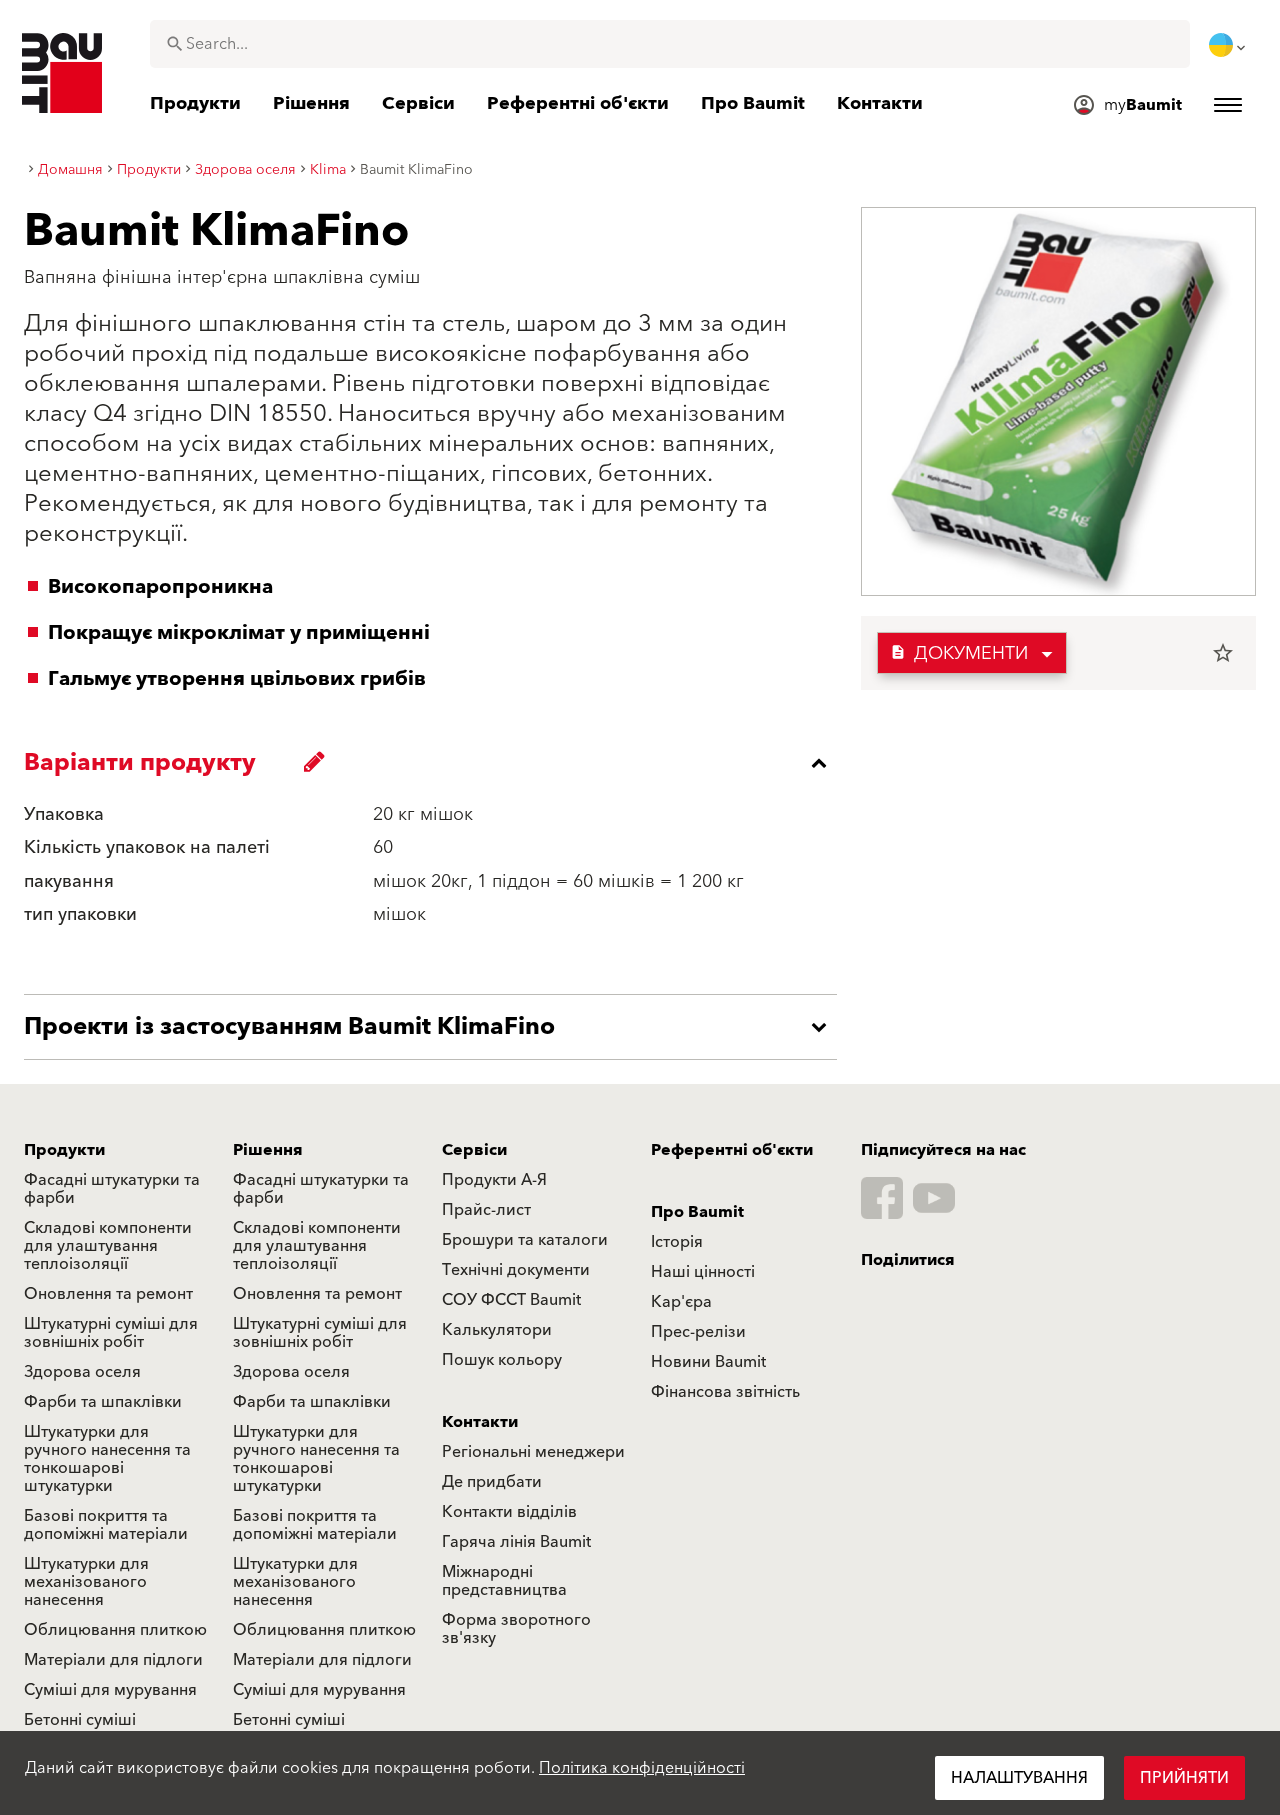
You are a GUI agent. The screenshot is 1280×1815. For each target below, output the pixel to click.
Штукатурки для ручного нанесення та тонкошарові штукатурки (107, 1459)
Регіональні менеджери (533, 1452)
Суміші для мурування (110, 1690)
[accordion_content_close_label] (435, 763)
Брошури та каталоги (525, 1240)
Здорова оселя (82, 1372)
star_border (1223, 653)
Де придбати (492, 1482)
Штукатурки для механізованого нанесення (86, 1582)
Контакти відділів (509, 1512)
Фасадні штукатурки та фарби (112, 1189)
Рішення (268, 1150)
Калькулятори (497, 1330)
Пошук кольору (502, 1360)
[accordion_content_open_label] (435, 1027)
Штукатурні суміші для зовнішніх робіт (111, 1333)
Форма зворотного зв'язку (516, 1629)
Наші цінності (703, 1272)
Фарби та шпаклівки (103, 1402)
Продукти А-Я (494, 1180)
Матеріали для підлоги (113, 1660)
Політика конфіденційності (642, 1768)
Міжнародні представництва (504, 1581)
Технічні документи (516, 1270)
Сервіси (474, 1150)
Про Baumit (697, 1212)
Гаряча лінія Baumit (516, 1542)
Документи (959, 653)
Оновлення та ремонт (108, 1294)
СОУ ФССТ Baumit (511, 1300)
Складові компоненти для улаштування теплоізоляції (108, 1246)
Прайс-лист (486, 1210)
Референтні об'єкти (732, 1150)
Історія (677, 1242)
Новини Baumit (708, 1362)
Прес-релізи (698, 1332)
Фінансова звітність (725, 1392)
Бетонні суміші (80, 1720)
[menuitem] (1229, 45)
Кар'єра (681, 1302)
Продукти (64, 1150)
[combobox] (670, 44)
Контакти (480, 1422)
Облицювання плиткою (115, 1630)
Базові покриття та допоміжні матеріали (106, 1525)
